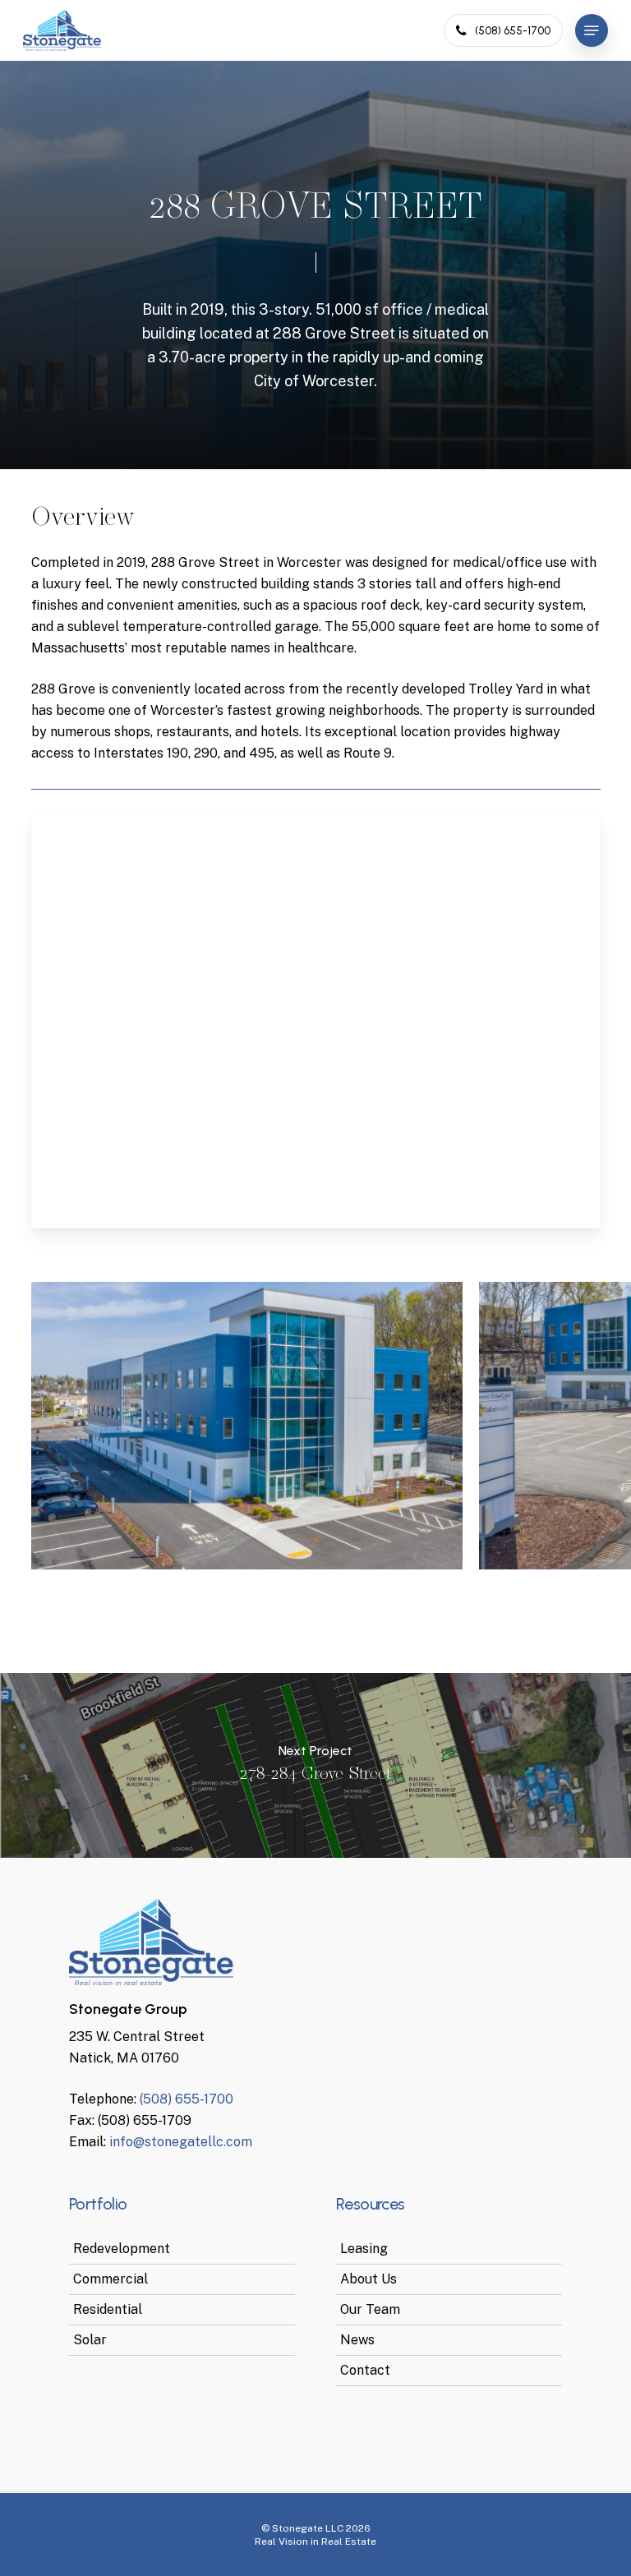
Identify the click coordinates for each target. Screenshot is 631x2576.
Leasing (364, 2249)
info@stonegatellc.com (181, 2142)
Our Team (370, 2309)
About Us (368, 2279)
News (357, 2340)
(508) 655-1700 (187, 2099)
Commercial (111, 2279)
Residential (108, 2309)
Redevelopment (122, 2249)
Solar (90, 2340)
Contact (365, 2370)
